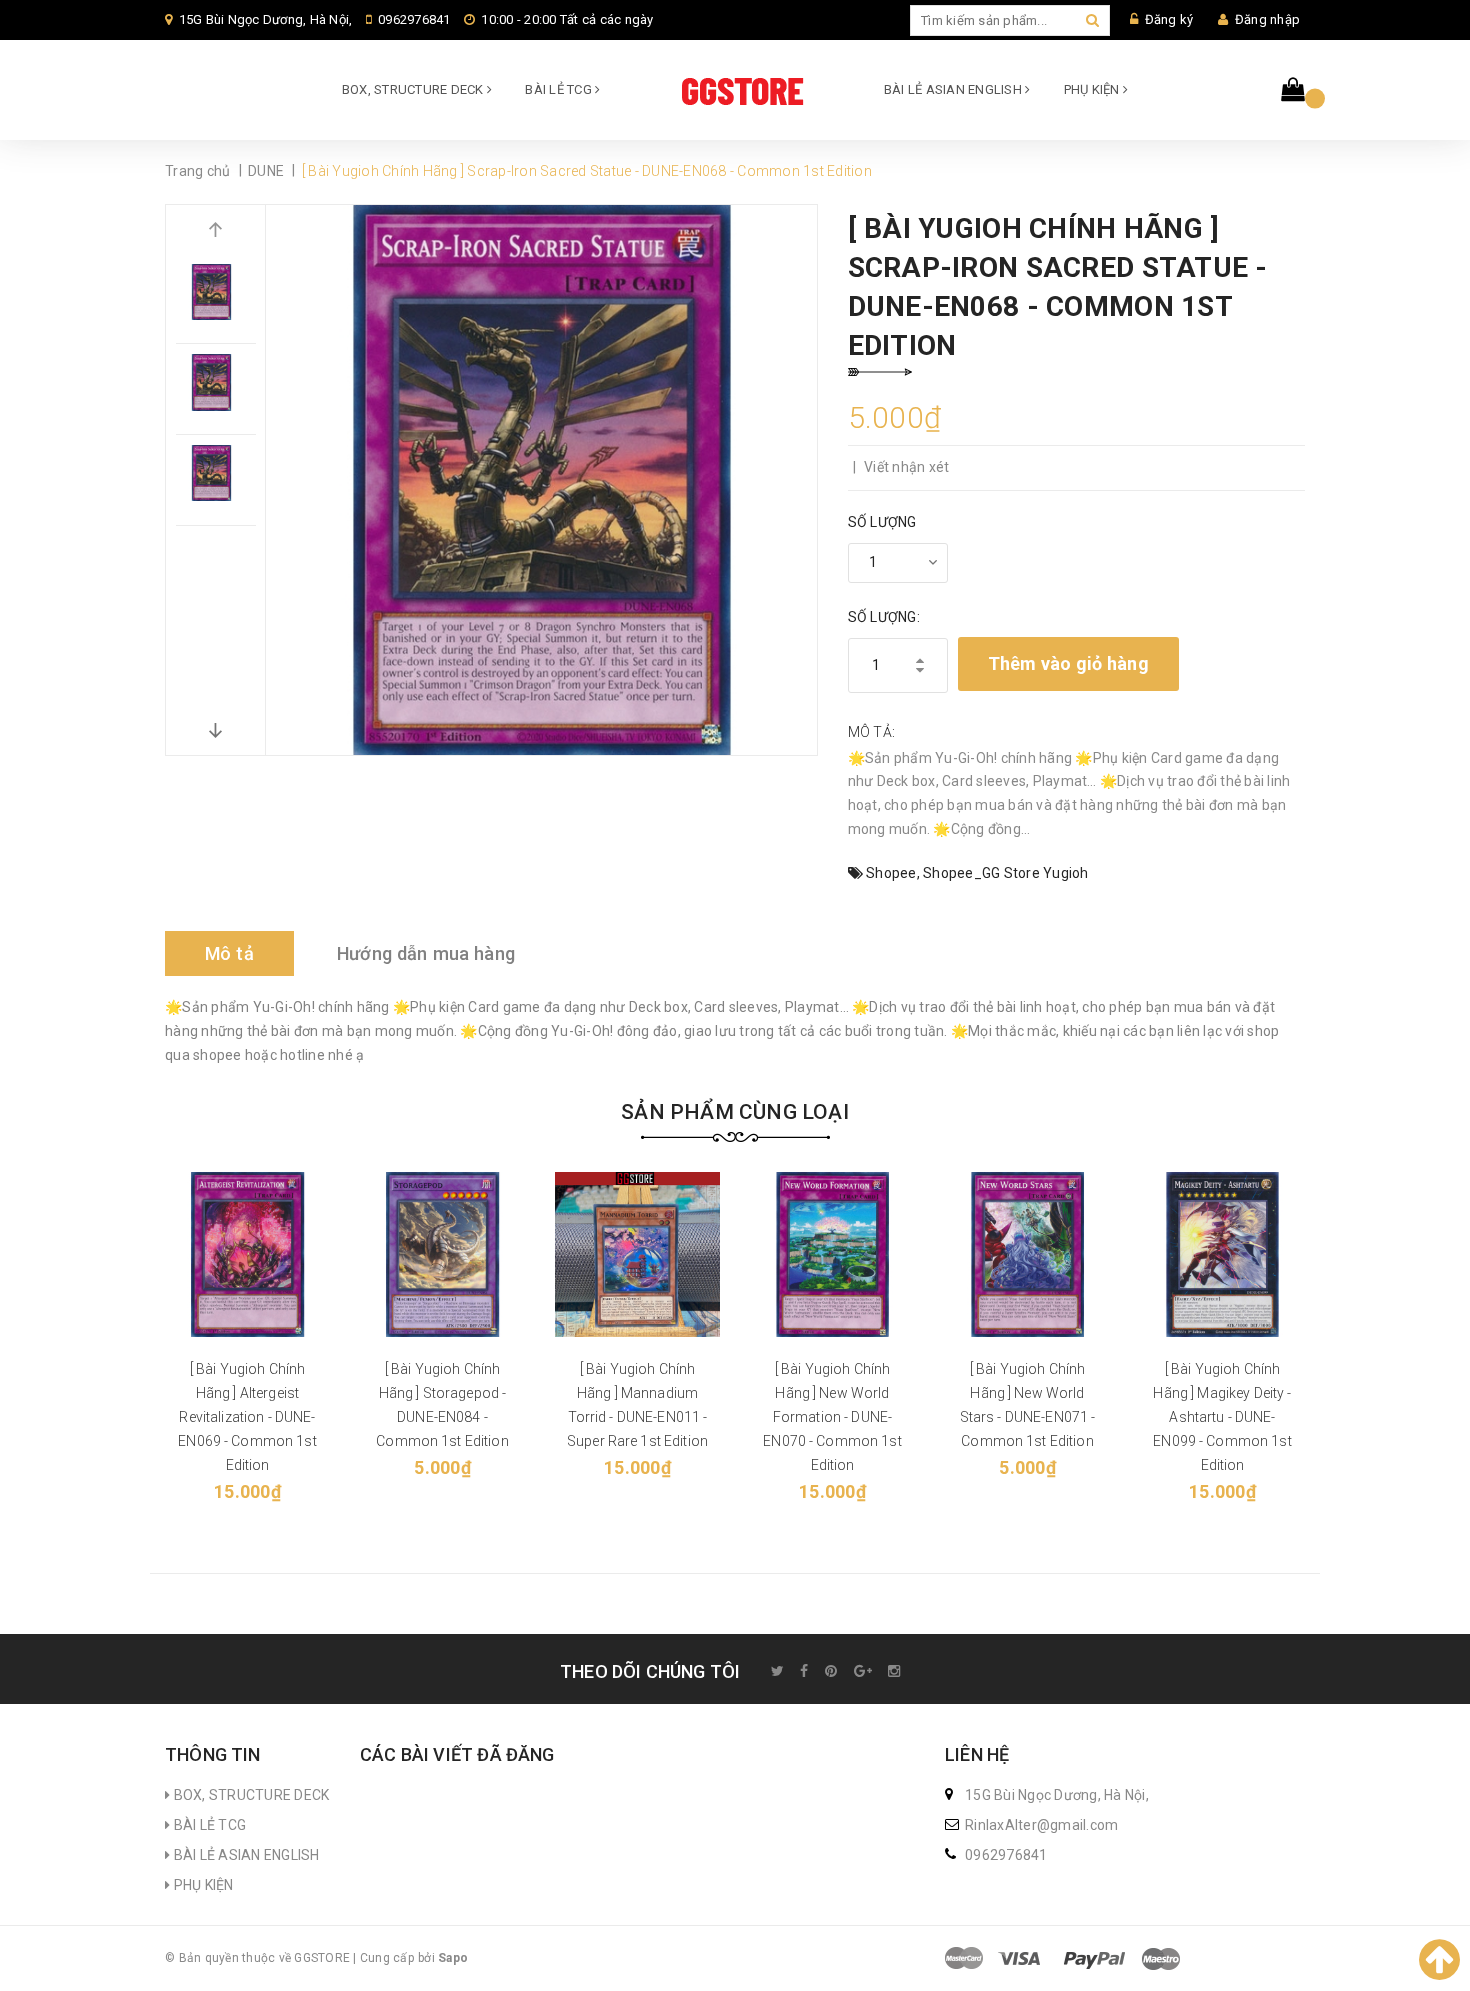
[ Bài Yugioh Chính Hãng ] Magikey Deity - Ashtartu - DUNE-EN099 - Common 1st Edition (1222, 1417)
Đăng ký (1169, 19)
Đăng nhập (1267, 19)
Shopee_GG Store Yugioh (1006, 873)
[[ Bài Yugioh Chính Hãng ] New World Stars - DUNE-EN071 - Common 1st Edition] (1027, 1254)
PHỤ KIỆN (1093, 89)
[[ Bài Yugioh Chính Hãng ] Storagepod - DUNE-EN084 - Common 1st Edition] (442, 1254)
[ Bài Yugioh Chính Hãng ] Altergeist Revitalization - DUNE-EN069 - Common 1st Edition (247, 1417)
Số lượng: (884, 617)
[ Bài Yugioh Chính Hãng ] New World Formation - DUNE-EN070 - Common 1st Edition (832, 1417)
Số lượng (882, 522)
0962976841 (414, 19)
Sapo (453, 1958)
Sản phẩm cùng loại (735, 1112)
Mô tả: (872, 732)
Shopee (891, 873)
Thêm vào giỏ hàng (1068, 663)
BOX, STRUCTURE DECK (414, 89)
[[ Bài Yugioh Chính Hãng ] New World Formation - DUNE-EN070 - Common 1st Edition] (832, 1254)
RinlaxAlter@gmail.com (1041, 1825)
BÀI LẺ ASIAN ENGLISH (954, 89)
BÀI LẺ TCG (560, 89)
